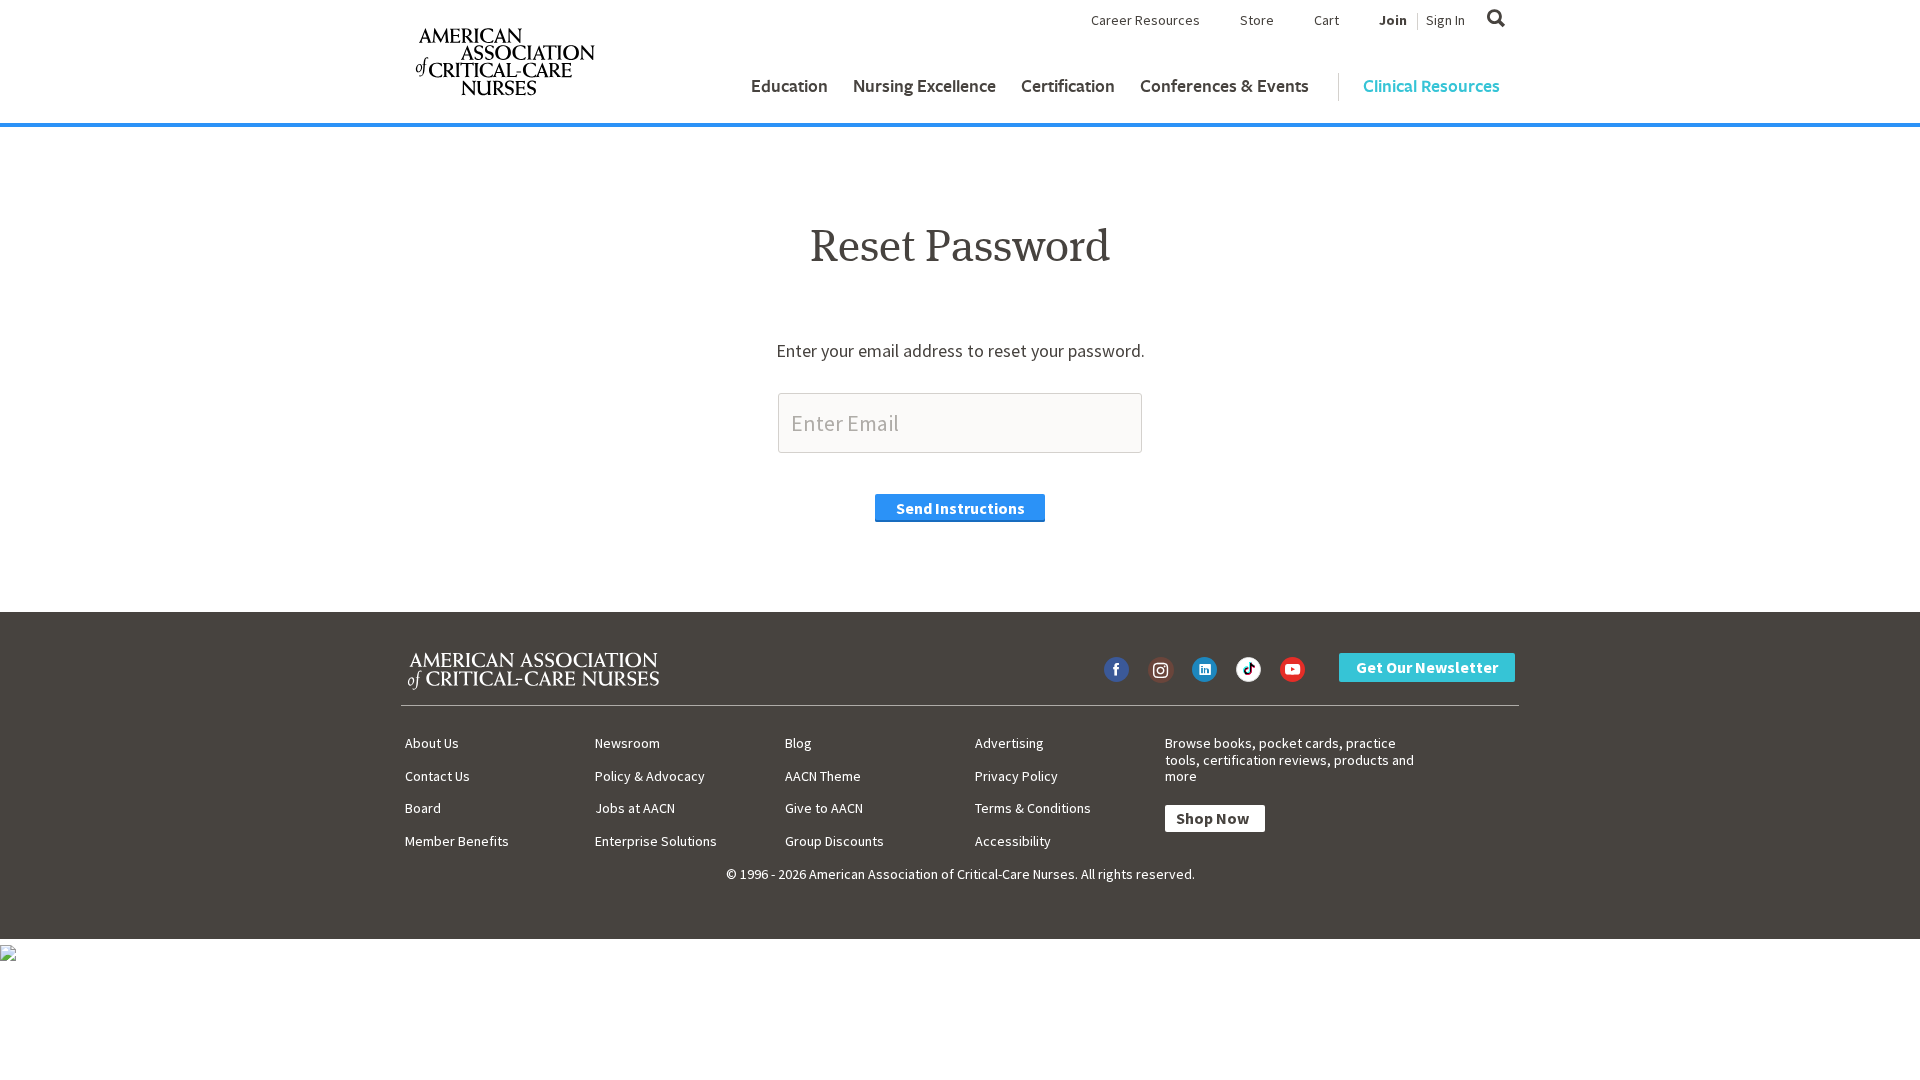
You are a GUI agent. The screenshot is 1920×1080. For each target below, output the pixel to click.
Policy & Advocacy (650, 776)
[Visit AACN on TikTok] (1248, 669)
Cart (1326, 20)
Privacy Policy (1016, 776)
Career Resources (1145, 20)
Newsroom (627, 743)
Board (423, 808)
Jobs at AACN (635, 808)
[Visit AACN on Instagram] (1160, 669)
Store (1257, 20)
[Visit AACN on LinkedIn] (1204, 669)
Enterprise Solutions (656, 841)
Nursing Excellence (924, 85)
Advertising (1009, 743)
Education (789, 85)
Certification (1068, 85)
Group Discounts (834, 841)
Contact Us (437, 776)
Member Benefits (457, 841)
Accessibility (1013, 841)
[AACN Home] (504, 66)
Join (1393, 20)
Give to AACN (824, 808)
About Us (432, 743)
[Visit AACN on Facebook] (1116, 669)
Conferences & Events (1224, 85)
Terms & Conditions (1033, 808)
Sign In (1445, 20)
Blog (798, 743)
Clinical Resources (1431, 85)
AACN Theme (823, 776)
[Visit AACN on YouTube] (1292, 669)
